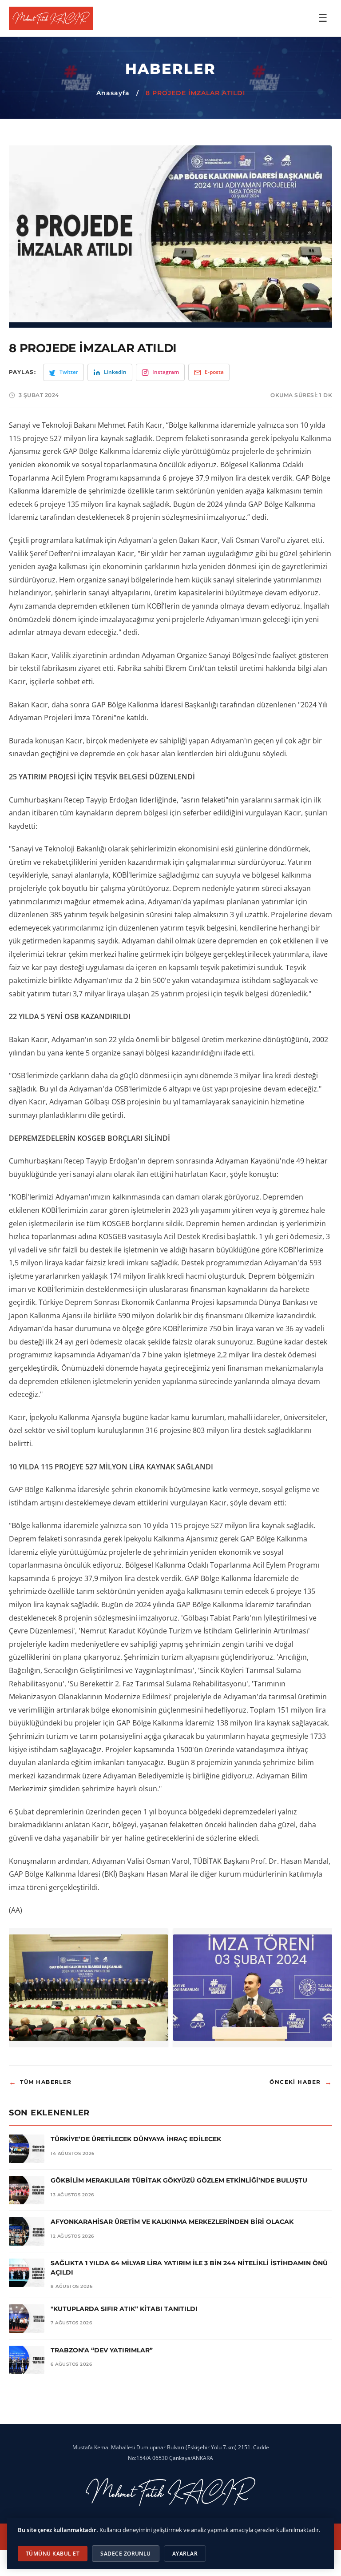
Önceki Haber (301, 2082)
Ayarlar (185, 2554)
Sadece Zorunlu (126, 2554)
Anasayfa (113, 93)
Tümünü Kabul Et (53, 2554)
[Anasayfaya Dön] (51, 18)
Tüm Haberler (40, 2082)
